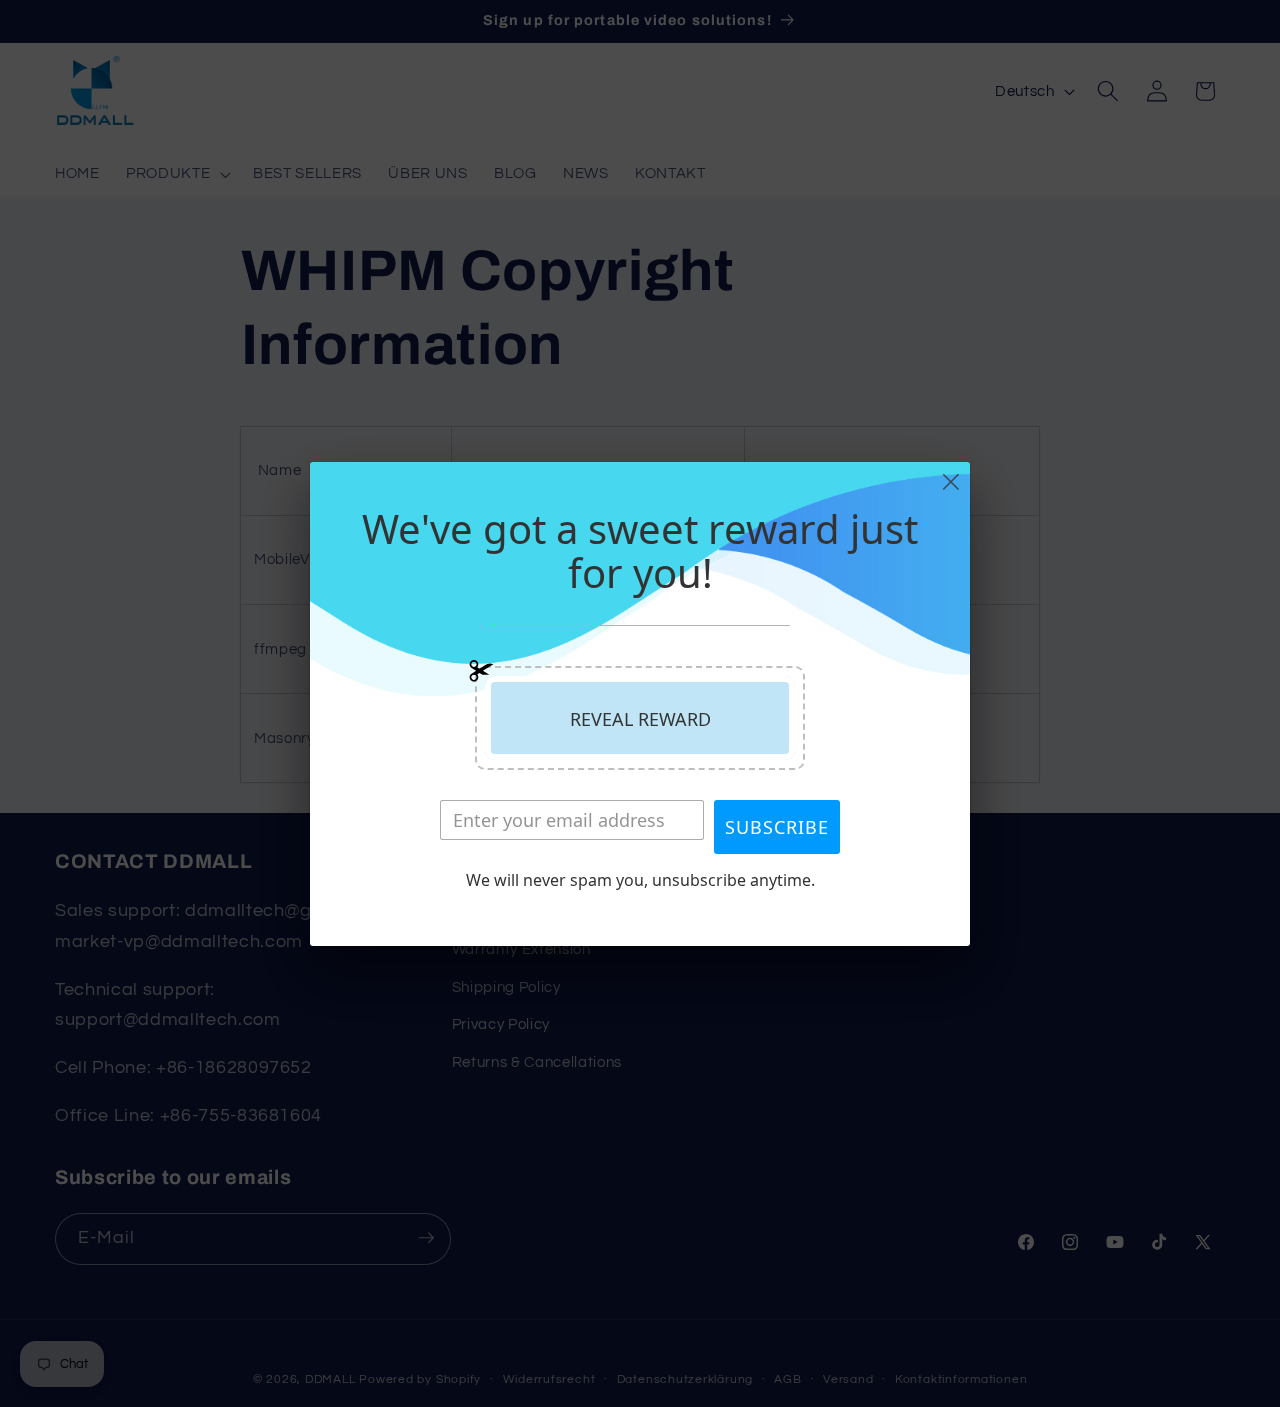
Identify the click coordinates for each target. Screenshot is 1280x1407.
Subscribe (777, 827)
